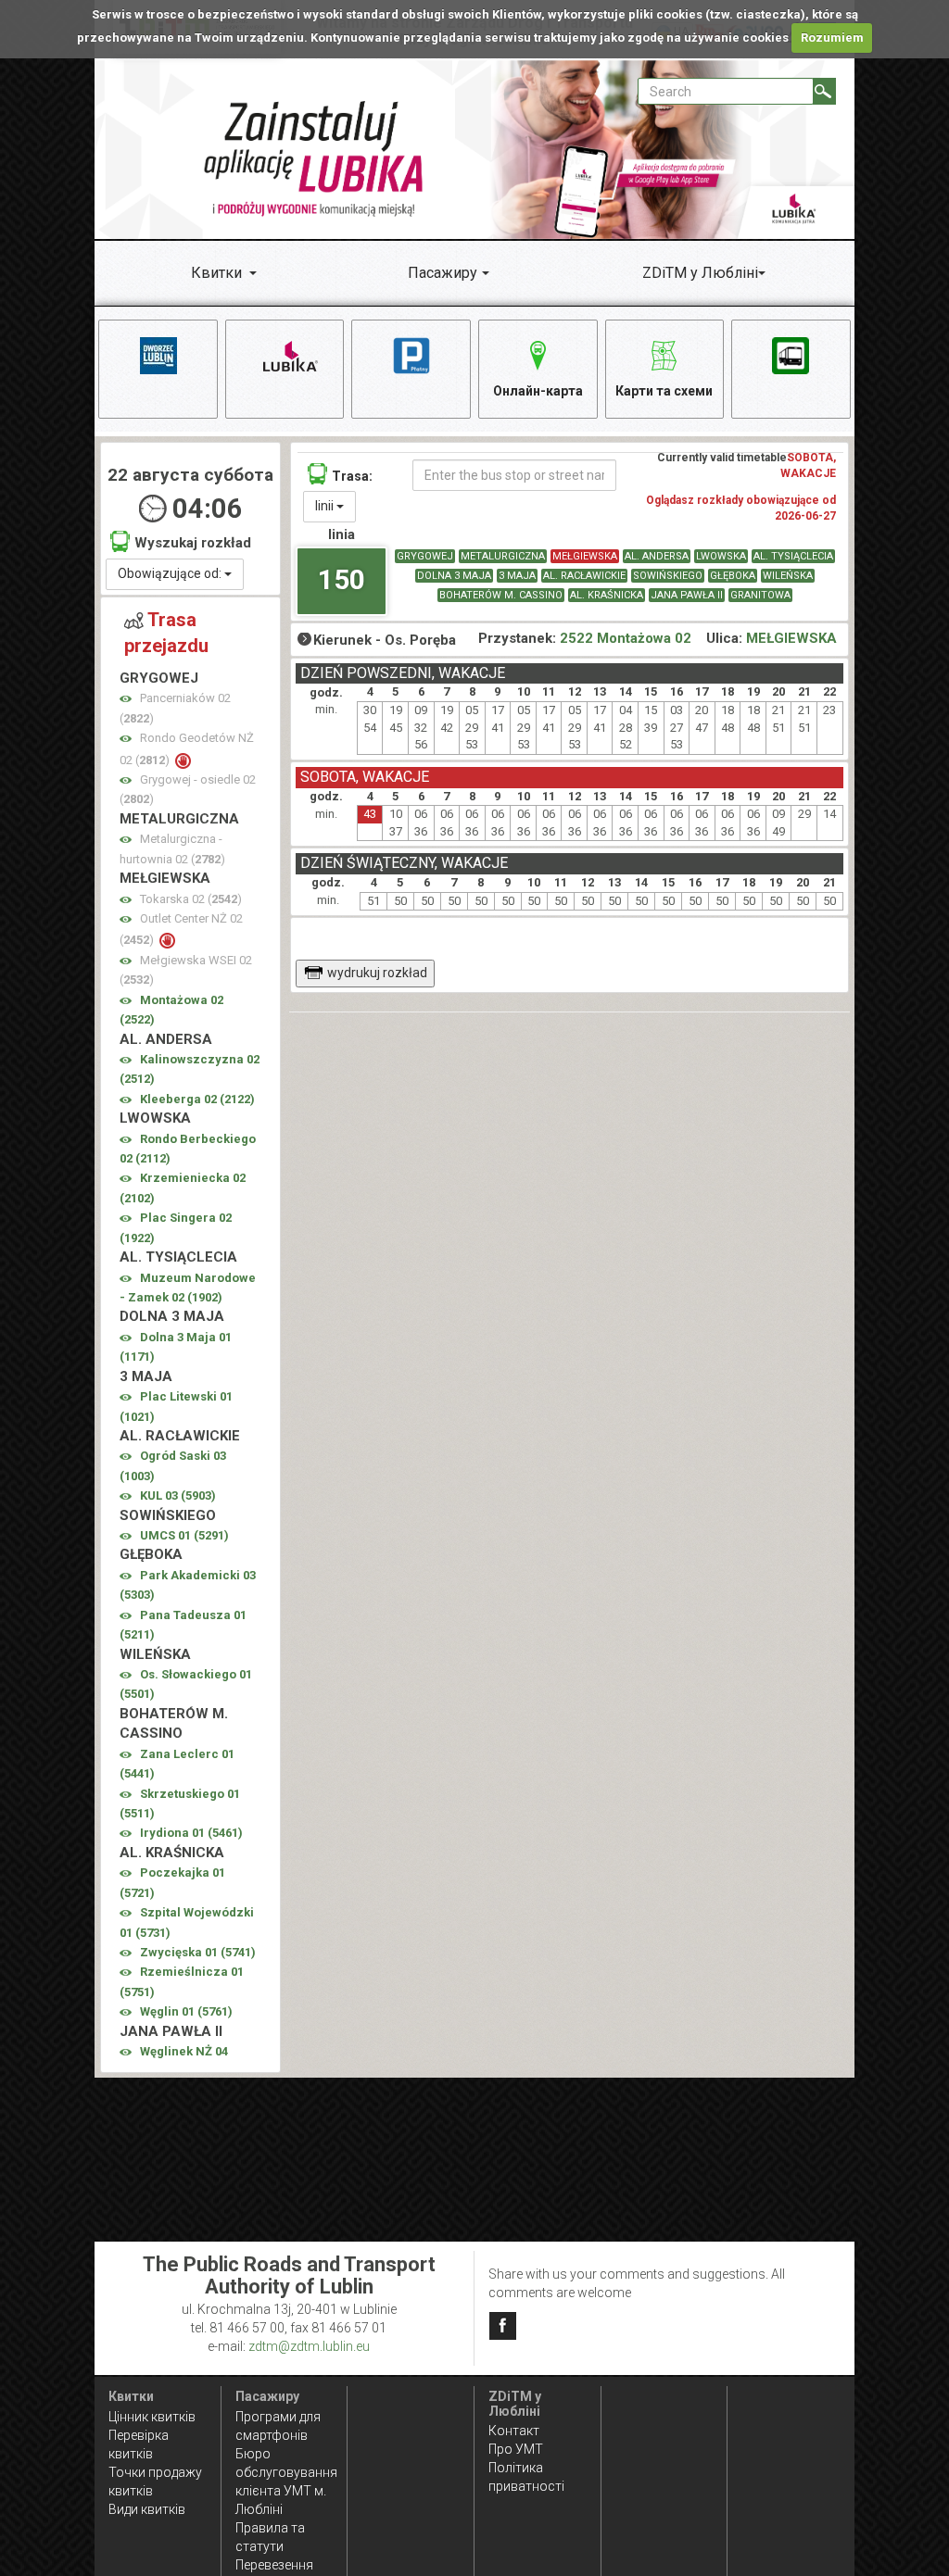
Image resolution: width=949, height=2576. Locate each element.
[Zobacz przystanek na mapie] (126, 699)
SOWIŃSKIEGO (668, 576)
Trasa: (352, 476)
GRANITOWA (760, 595)
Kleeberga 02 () (197, 1099)
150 (342, 579)
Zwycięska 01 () (198, 1952)
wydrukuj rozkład (377, 973)
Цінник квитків (152, 2417)
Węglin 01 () (186, 2011)
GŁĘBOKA (733, 576)
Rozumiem (832, 38)
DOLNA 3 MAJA (454, 576)
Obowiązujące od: (171, 573)
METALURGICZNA (503, 556)
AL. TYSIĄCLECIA (793, 556)
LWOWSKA (721, 556)
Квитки (216, 273)
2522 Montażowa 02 (626, 638)
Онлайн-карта (538, 391)
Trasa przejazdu (166, 633)
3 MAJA (517, 576)
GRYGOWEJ (425, 556)
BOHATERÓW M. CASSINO (501, 595)
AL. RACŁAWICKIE (584, 576)
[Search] (824, 91)
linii (326, 506)
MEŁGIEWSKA (585, 556)
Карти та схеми (664, 391)
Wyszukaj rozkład (193, 543)
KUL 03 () (178, 1495)
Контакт (514, 2431)
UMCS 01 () (184, 1535)
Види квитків (147, 2509)
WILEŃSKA (788, 576)
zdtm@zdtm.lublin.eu (309, 2346)
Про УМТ (516, 2449)
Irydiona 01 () (191, 1833)
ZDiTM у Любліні (700, 273)
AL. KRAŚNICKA (607, 595)
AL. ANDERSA (657, 556)
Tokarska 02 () (191, 899)
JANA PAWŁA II (687, 595)
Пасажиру (443, 273)
